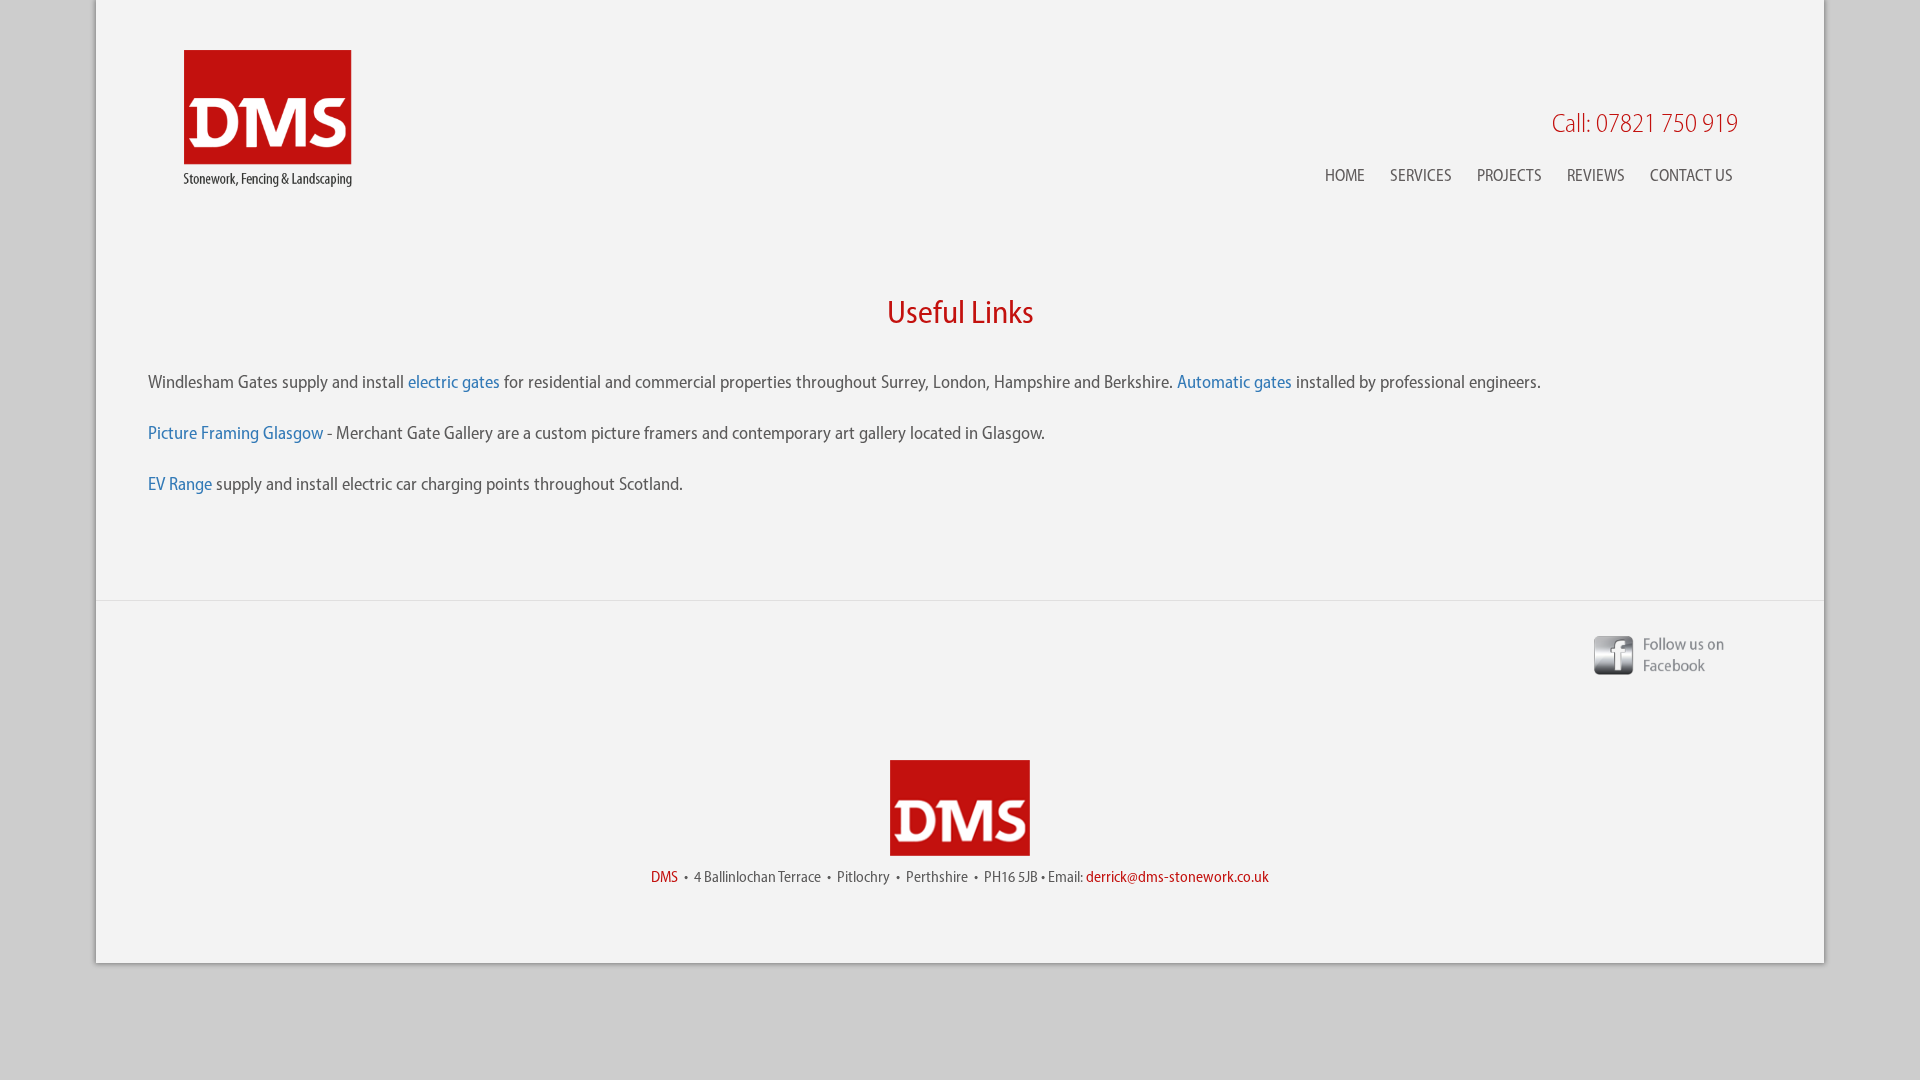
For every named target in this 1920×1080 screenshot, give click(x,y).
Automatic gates (1234, 382)
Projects (1509, 175)
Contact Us (1691, 175)
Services (1421, 175)
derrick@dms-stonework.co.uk (1177, 876)
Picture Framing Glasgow (235, 433)
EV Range (180, 484)
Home (1345, 175)
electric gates (454, 382)
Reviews (1596, 175)
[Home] (267, 118)
